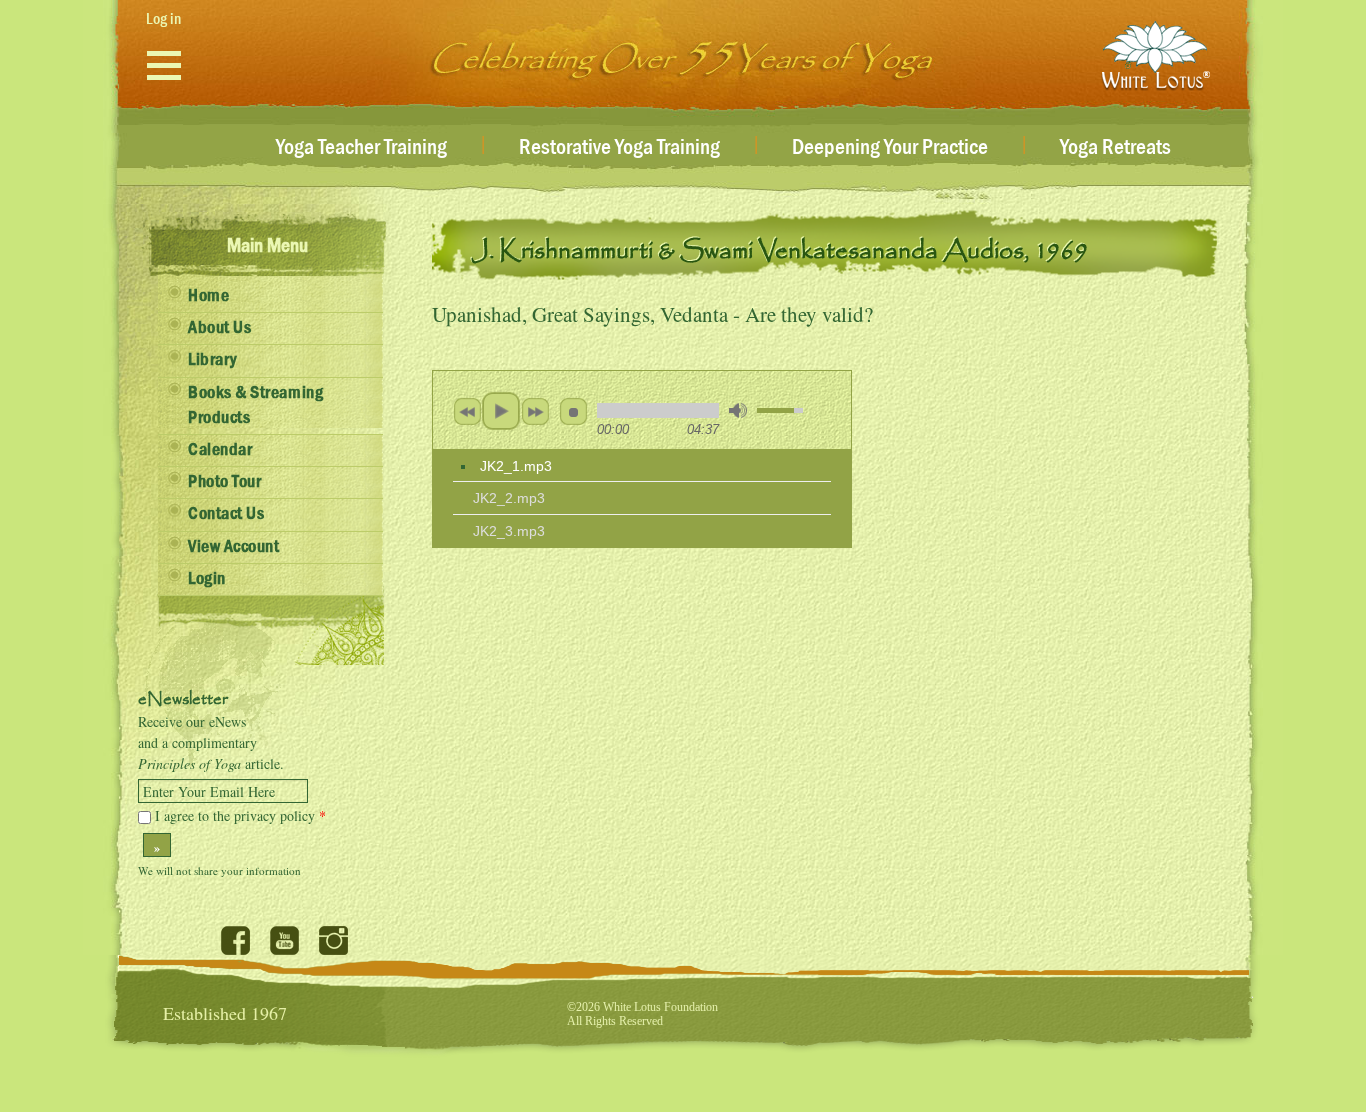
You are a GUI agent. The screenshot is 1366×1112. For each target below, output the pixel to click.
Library (212, 360)
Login (207, 579)
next (535, 411)
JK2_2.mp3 (509, 498)
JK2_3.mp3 (509, 531)
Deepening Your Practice (890, 148)
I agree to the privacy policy (240, 815)
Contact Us (226, 514)
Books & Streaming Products (255, 405)
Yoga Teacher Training (361, 148)
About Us (219, 328)
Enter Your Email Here (209, 792)
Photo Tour (224, 482)
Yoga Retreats (1115, 148)
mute (738, 410)
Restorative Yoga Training (619, 148)
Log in (163, 19)
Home (208, 296)
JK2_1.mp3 (516, 466)
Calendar (220, 450)
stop (573, 411)
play (501, 411)
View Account (233, 547)
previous (467, 411)
